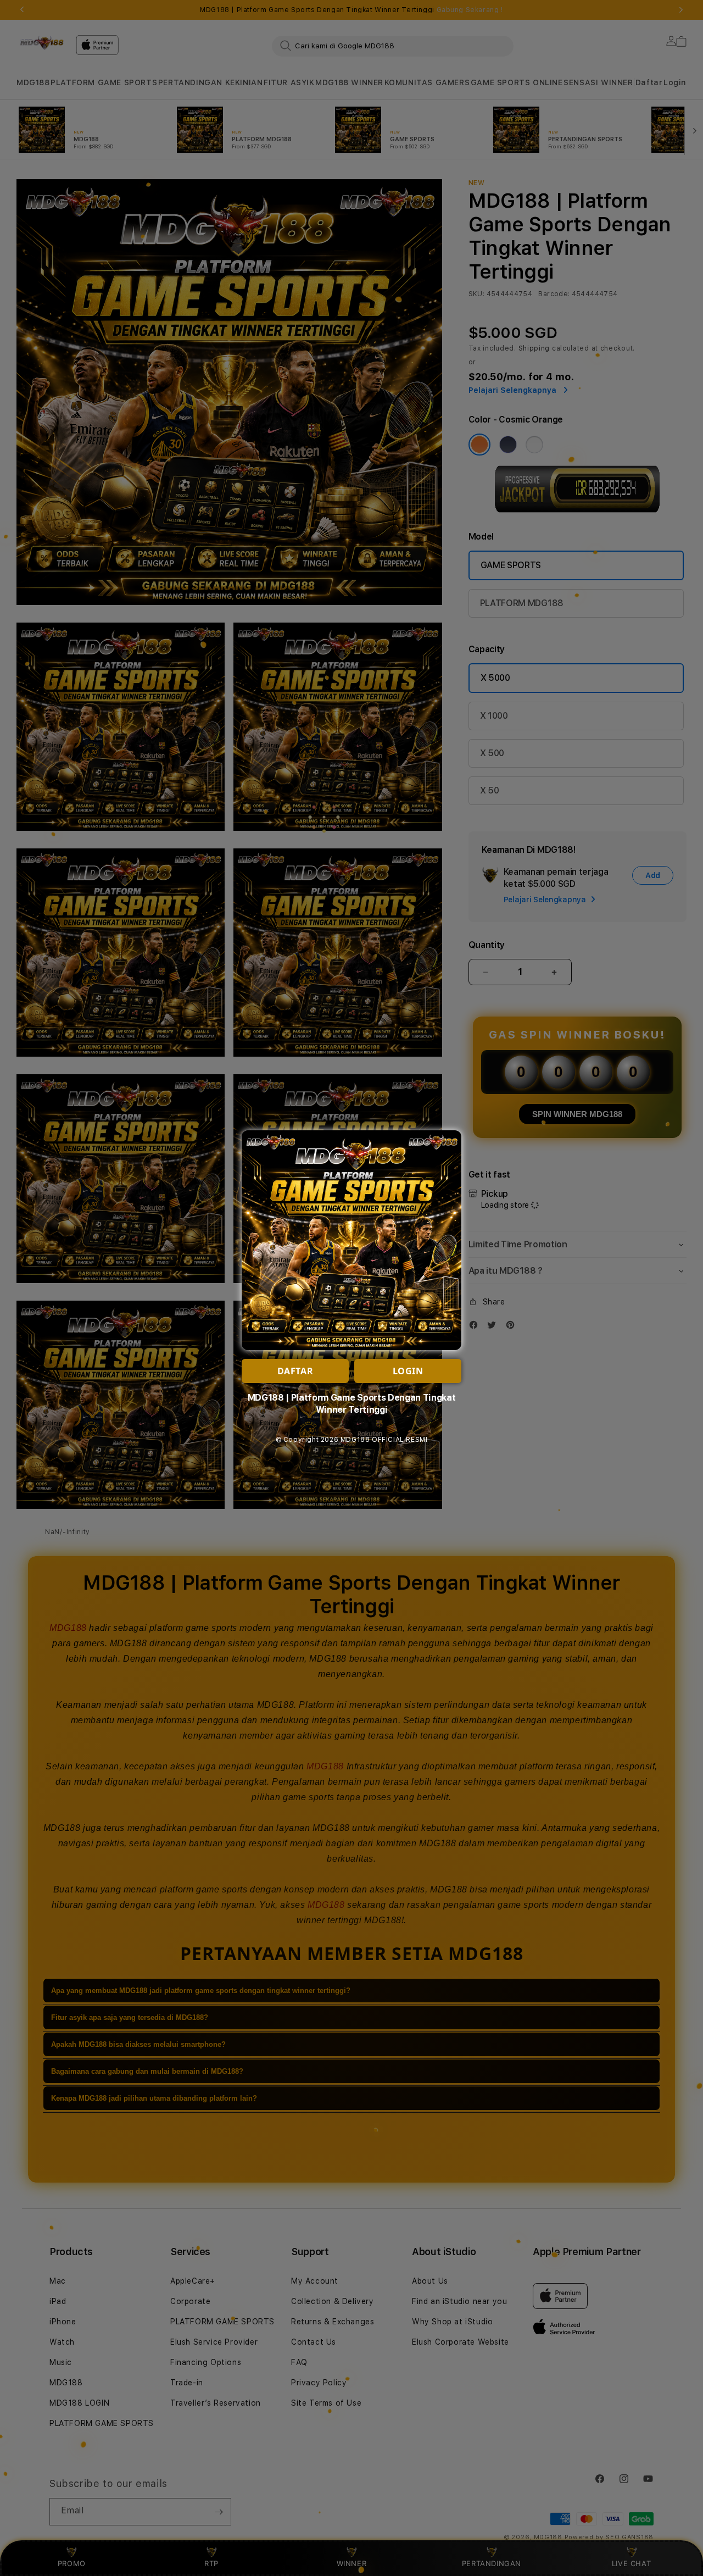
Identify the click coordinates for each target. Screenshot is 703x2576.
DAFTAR (295, 1371)
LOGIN (408, 1371)
